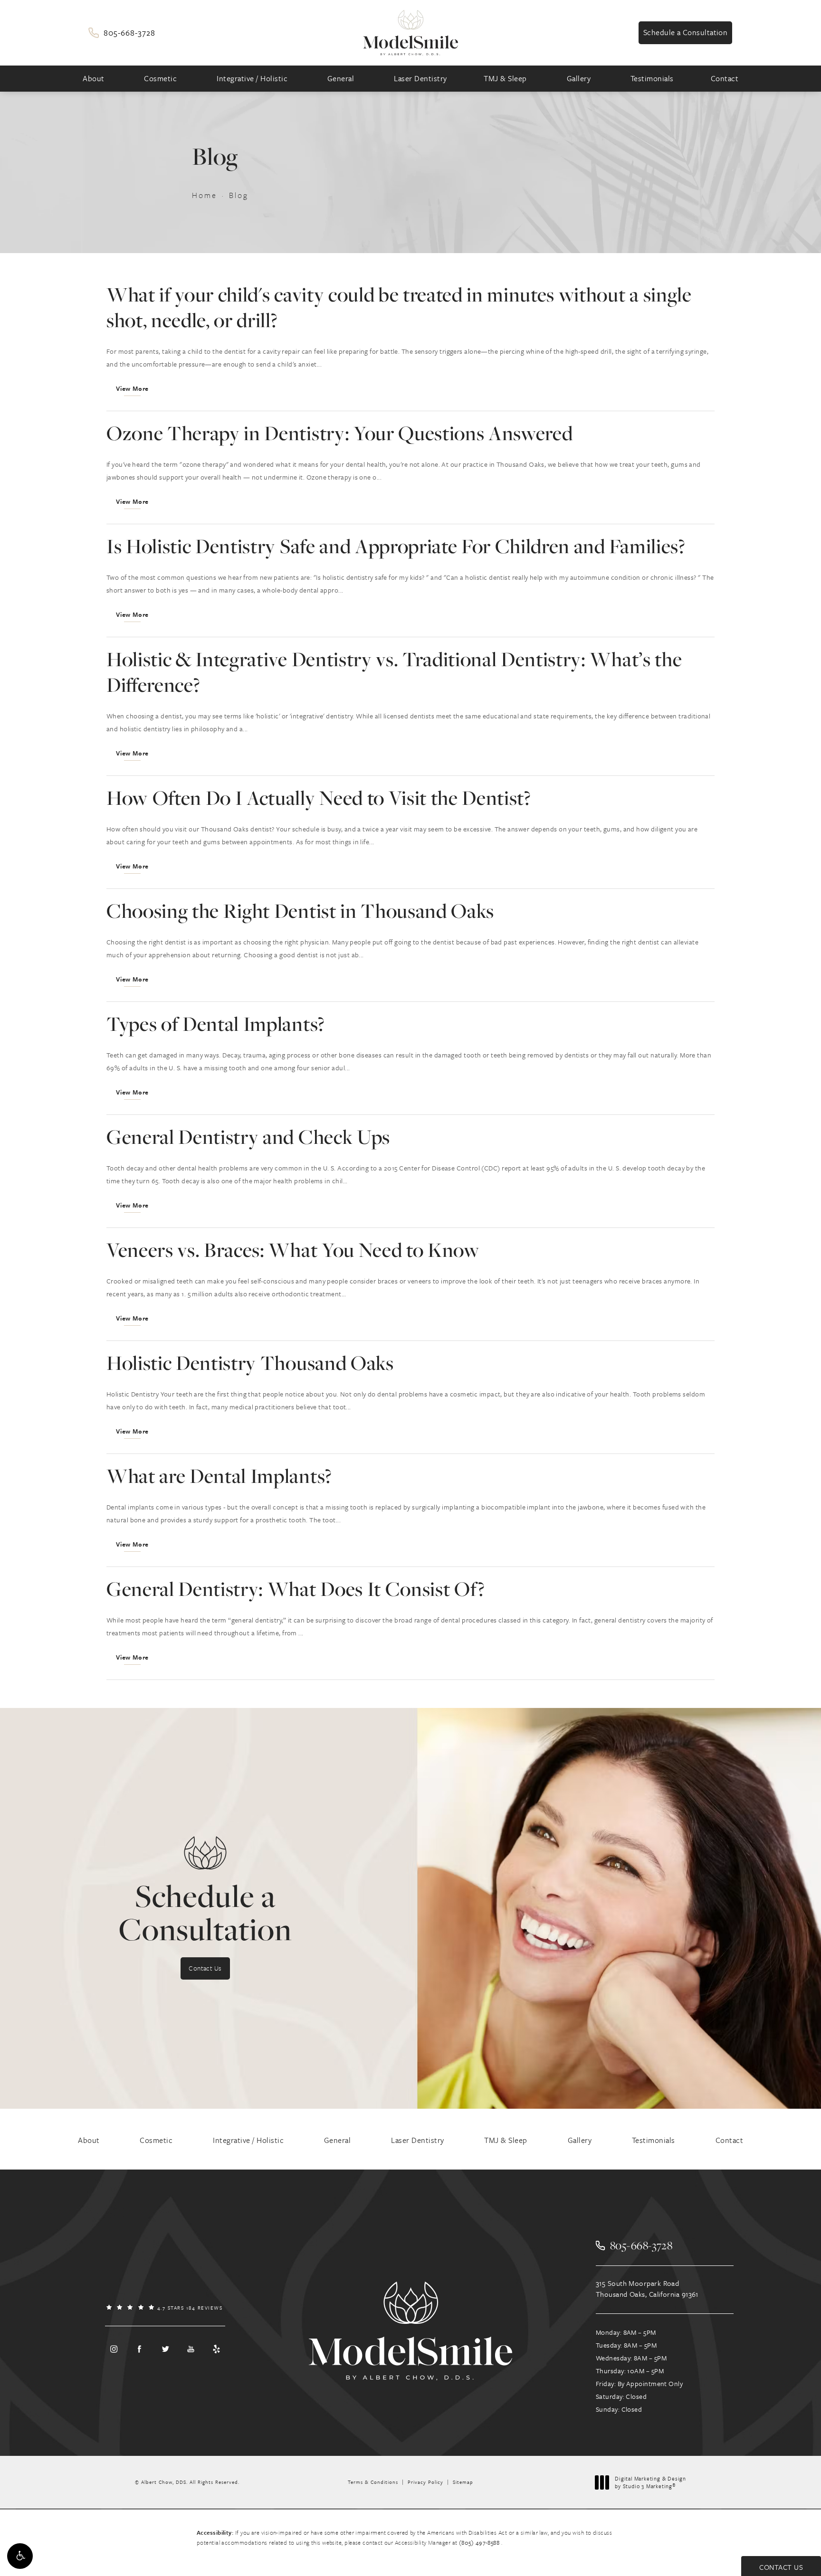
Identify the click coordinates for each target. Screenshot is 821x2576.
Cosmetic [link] (160, 78)
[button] (20, 2556)
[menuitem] (95, 79)
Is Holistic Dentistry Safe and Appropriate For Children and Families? (396, 546)
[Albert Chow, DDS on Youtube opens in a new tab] (191, 2349)
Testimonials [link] (652, 78)
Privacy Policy (425, 2482)
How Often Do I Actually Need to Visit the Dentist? (319, 797)
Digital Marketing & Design (650, 2482)
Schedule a (205, 1912)
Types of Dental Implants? (215, 1024)
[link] (121, 33)
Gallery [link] (579, 78)
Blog (239, 195)
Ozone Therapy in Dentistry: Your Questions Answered (339, 433)
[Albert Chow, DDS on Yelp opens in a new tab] (217, 2349)
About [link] (94, 78)
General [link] (341, 78)
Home (205, 195)
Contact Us (205, 1968)
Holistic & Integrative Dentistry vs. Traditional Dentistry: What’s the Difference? (394, 672)
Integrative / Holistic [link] (252, 78)
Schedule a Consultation (685, 32)
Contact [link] (725, 78)
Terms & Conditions (373, 2482)
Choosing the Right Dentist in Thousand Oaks (300, 911)
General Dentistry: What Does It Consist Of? (296, 1589)
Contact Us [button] (781, 2567)
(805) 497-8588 (480, 2542)
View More (132, 388)
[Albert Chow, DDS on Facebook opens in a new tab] (139, 2349)
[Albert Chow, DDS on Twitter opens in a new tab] (165, 2349)
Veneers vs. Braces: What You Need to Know (293, 1250)
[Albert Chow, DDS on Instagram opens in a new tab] (114, 2349)
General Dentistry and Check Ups (248, 1137)
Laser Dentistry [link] (420, 78)
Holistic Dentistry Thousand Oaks (250, 1363)
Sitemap (463, 2482)
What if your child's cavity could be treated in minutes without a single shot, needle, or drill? (399, 307)
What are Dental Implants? (219, 1476)
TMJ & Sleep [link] (505, 78)
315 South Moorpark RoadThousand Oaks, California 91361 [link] (647, 2288)
